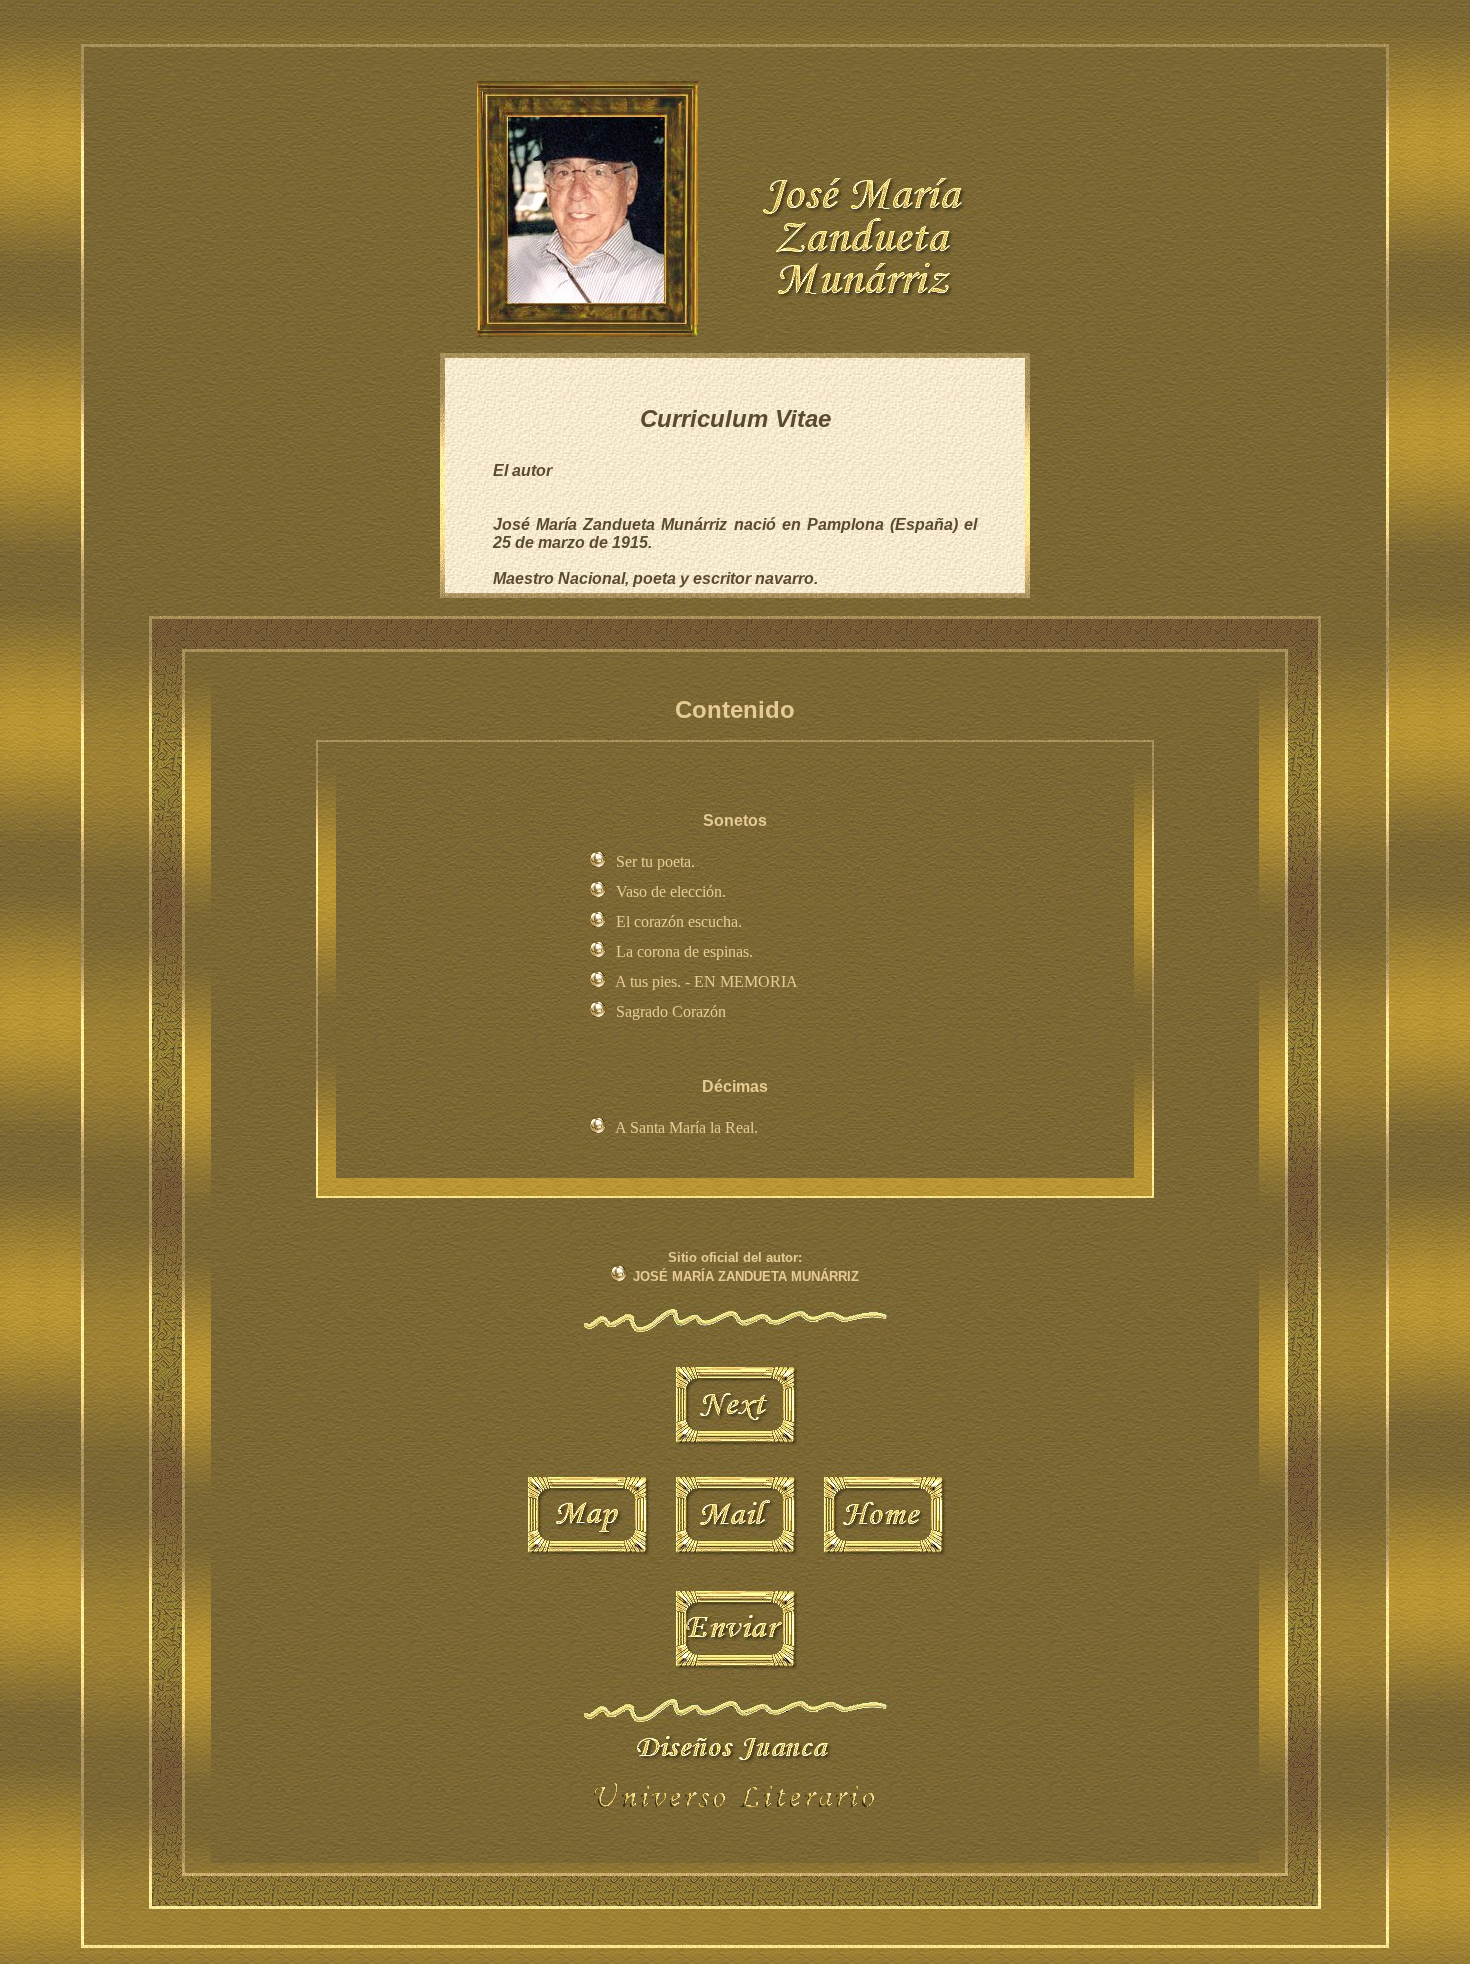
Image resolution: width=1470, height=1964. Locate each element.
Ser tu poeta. (655, 861)
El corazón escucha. (679, 921)
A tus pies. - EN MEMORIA (706, 981)
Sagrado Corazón (671, 1011)
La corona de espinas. (684, 951)
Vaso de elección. (671, 891)
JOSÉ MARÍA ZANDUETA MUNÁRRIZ (746, 1276)
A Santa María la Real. (686, 1127)
